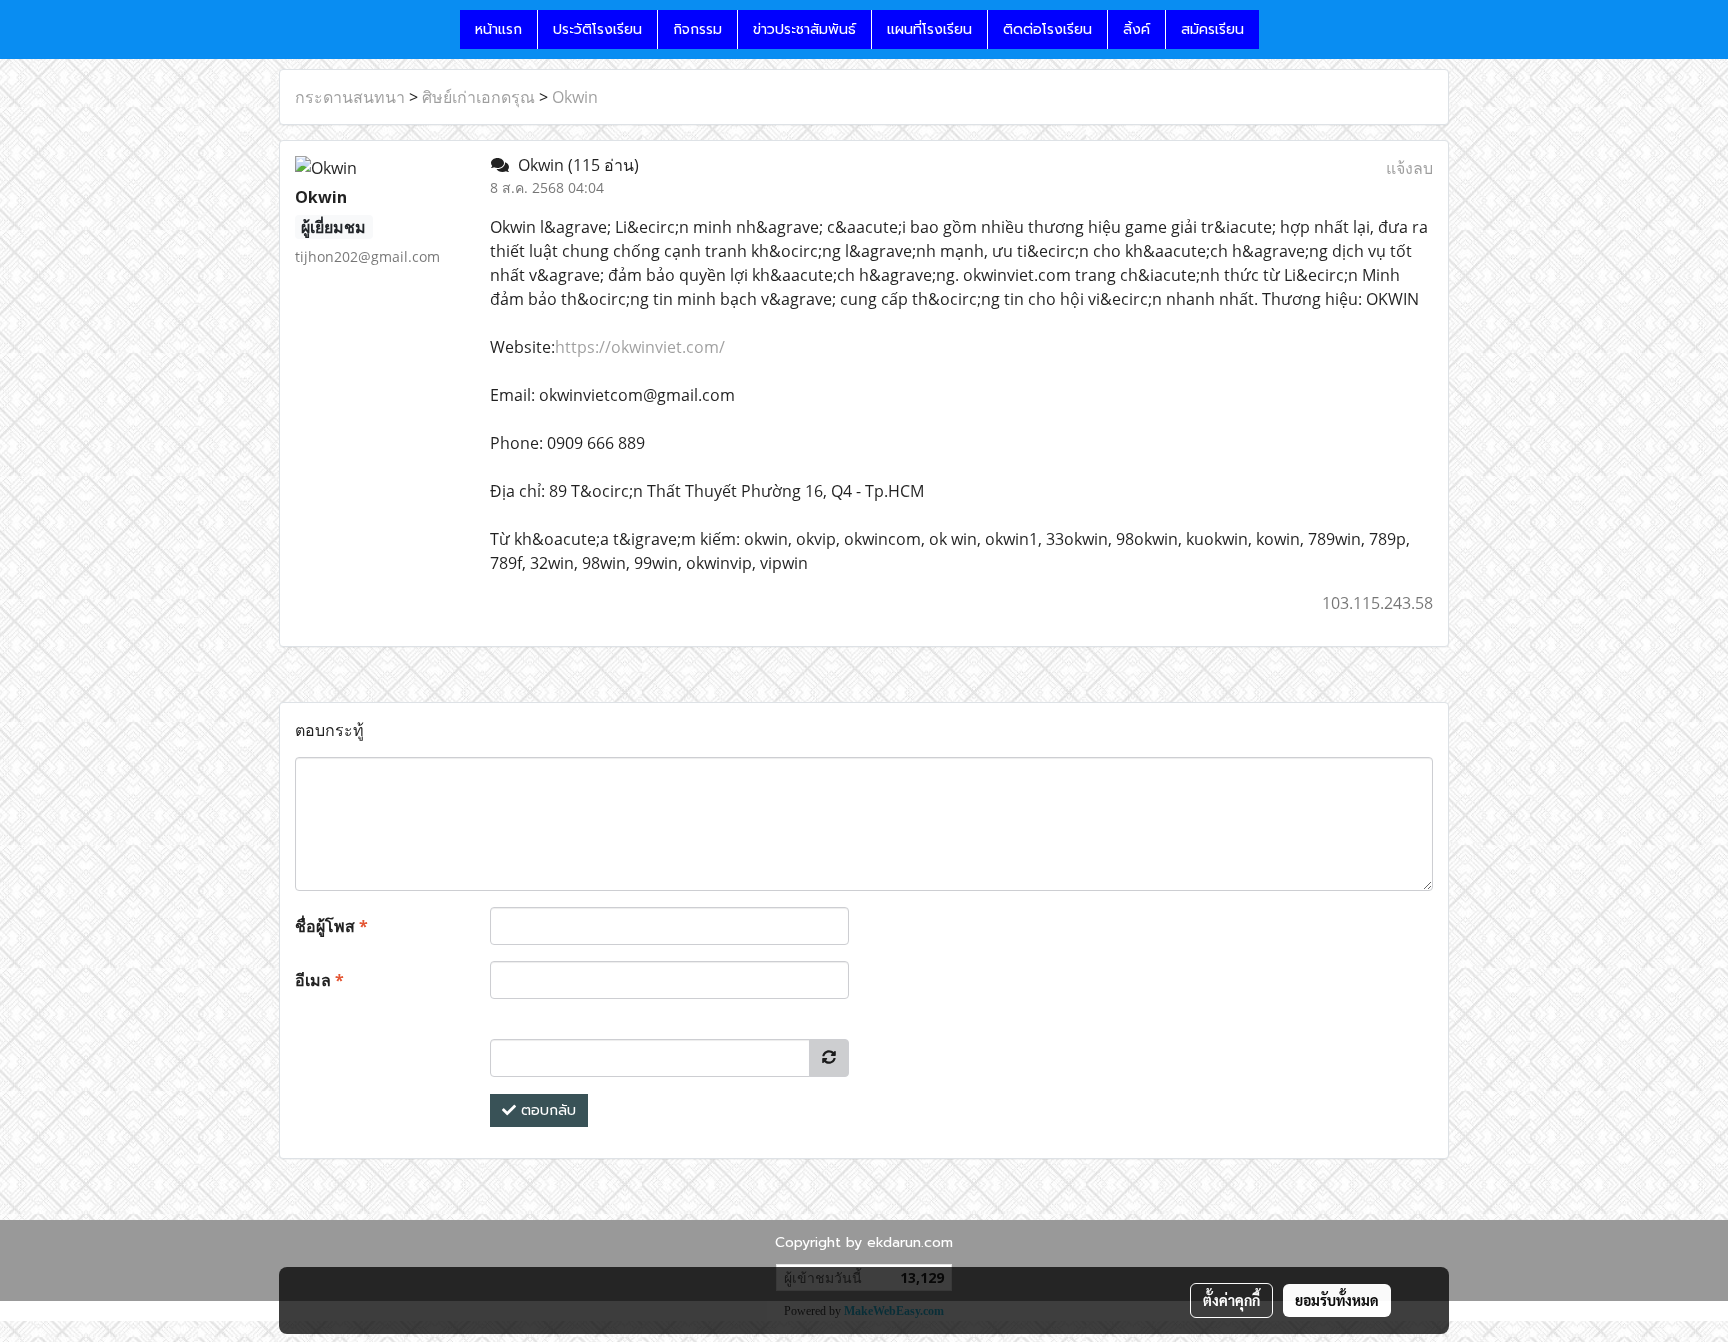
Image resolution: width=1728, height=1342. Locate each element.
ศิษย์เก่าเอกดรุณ (478, 97)
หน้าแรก (498, 29)
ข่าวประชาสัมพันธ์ (804, 29)
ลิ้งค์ (1136, 29)
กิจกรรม (697, 29)
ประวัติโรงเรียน (597, 29)
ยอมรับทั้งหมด (1337, 1300)
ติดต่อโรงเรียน (1047, 29)
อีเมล (319, 980)
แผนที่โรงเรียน (929, 29)
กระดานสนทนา (350, 97)
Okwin (575, 97)
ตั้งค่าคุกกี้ (1231, 1300)
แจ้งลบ (1409, 168)
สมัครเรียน (1212, 29)
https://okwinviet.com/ (640, 347)
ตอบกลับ (546, 1110)
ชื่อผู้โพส (331, 926)
